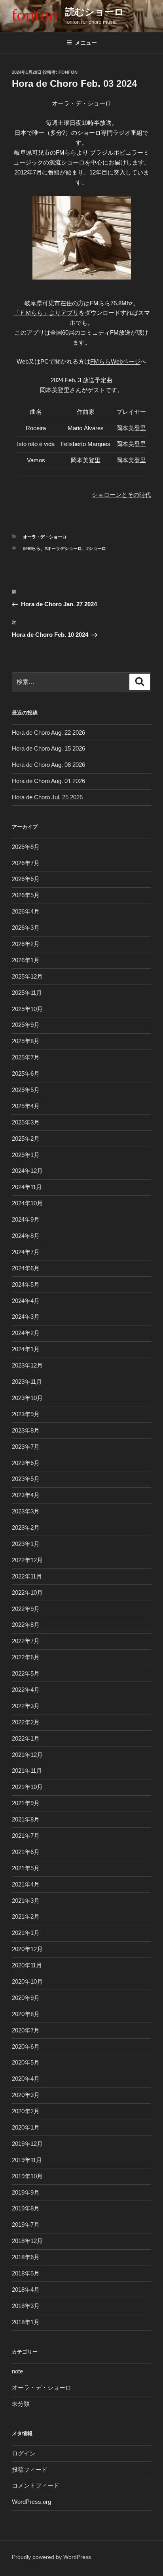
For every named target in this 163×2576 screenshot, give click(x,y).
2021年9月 (26, 1803)
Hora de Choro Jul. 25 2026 (47, 797)
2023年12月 (27, 1365)
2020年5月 (26, 2062)
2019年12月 (27, 2144)
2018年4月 (26, 2290)
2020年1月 (26, 2127)
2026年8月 (26, 847)
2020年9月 (26, 1998)
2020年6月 (26, 2046)
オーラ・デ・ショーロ (45, 537)
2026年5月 (26, 895)
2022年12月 (27, 1560)
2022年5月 (26, 1673)
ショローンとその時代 (121, 495)
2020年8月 (26, 2014)
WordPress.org (31, 2502)
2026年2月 (26, 944)
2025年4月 (26, 1106)
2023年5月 (26, 1479)
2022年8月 (26, 1625)
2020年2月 (26, 2111)
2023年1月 (26, 1544)
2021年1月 (26, 1933)
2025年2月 (26, 1139)
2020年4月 (26, 2079)
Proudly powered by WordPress (51, 2557)
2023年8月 (26, 1430)
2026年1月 (26, 960)
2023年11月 (27, 1382)
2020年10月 (27, 1981)
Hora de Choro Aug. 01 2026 (48, 781)
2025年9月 (26, 1025)
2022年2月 (26, 1722)
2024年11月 (27, 1187)
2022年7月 (26, 1641)
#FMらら (32, 548)
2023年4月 (26, 1495)
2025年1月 (26, 1155)
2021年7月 (26, 1836)
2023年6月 (26, 1463)
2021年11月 (27, 1771)
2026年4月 (26, 911)
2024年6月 (26, 1268)
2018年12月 (27, 2241)
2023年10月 (27, 1398)
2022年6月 (26, 1657)
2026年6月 (26, 879)
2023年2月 (26, 1527)
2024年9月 (26, 1219)
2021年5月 (26, 1868)
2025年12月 (27, 976)
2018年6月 (26, 2257)
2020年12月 (27, 1949)
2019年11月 (27, 2160)
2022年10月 (27, 1593)
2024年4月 (26, 1301)
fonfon (68, 72)
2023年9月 (26, 1414)
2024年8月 (26, 1236)
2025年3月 (26, 1122)
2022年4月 (26, 1690)
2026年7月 (26, 863)
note (17, 2371)
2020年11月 (27, 1965)
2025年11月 (27, 993)
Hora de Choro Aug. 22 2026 (48, 733)
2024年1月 (26, 1349)
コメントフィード (36, 2485)
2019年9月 (26, 2192)
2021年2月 (26, 1916)
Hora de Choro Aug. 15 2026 (48, 748)
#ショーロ (96, 548)
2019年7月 (26, 2225)
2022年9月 (26, 1609)
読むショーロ (95, 12)
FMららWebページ (115, 361)
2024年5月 (26, 1284)
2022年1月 (26, 1738)
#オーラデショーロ (63, 548)
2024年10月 (27, 1203)
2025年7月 (26, 1057)
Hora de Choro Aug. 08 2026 (48, 765)
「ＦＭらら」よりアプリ (46, 313)
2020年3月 (26, 2095)
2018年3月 (26, 2306)
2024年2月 (26, 1333)
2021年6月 (26, 1852)
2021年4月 (26, 1884)
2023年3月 (26, 1511)
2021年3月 (26, 1901)
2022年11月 (27, 1576)
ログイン (24, 2453)
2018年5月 (26, 2273)
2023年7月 (26, 1447)
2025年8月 (26, 1041)
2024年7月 (26, 1252)
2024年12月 (27, 1171)
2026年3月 (26, 928)
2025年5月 (26, 1090)
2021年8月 (26, 1819)
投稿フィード (30, 2470)
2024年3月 (26, 1317)
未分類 (21, 2404)
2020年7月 (26, 2030)
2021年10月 (27, 1787)
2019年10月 (27, 2176)
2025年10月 (27, 1009)
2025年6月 (26, 1073)
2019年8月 (26, 2208)
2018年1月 (26, 2322)
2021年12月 (27, 1755)
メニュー (86, 43)
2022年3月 (26, 1706)
